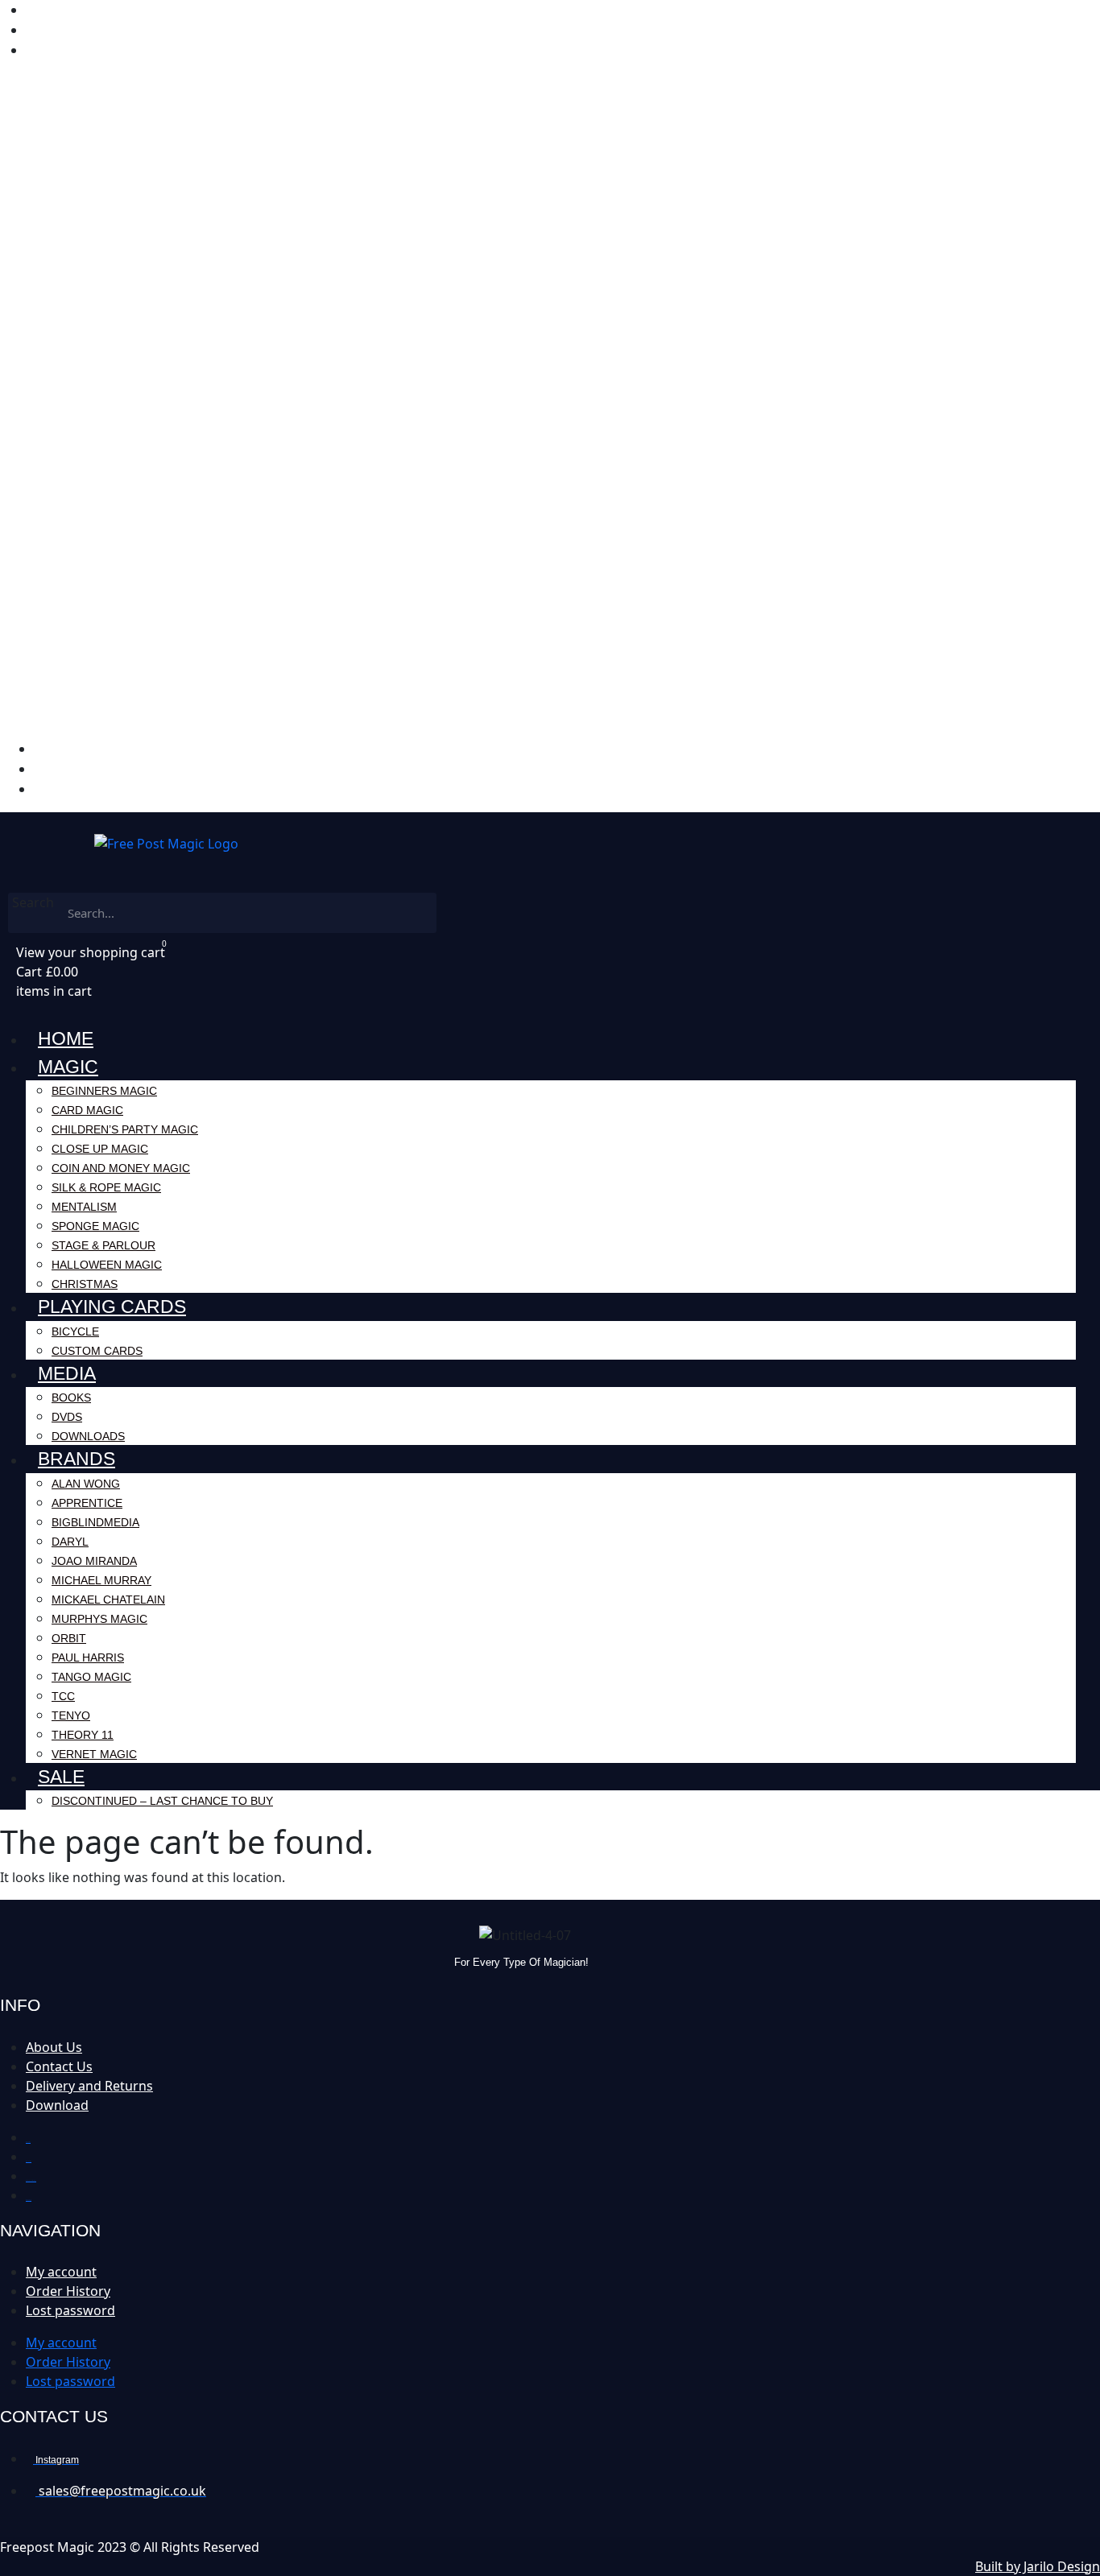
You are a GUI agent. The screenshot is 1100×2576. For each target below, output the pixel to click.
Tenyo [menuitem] (71, 1715)
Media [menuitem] (67, 1373)
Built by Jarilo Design (1038, 2566)
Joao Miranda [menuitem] (94, 1561)
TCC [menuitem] (63, 1696)
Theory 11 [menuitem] (83, 1735)
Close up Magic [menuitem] (100, 1149)
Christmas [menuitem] (85, 1284)
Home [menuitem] (66, 1038)
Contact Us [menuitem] (59, 50)
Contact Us (59, 2066)
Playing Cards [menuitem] (112, 1307)
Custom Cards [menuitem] (97, 1351)
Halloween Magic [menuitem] (107, 1265)
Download (57, 2105)
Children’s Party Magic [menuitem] (125, 1129)
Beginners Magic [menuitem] (104, 1091)
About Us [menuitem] (54, 30)
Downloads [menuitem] (88, 1436)
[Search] (416, 913)
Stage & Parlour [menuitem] (103, 1245)
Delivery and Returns (89, 2086)
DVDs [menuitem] (67, 1417)
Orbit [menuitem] (69, 1638)
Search (33, 902)
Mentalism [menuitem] (84, 1207)
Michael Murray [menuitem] (101, 1580)
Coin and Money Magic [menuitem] (121, 1168)
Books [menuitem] (71, 1397)
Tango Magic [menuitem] (91, 1677)
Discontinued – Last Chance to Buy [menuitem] (162, 1801)
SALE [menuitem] (61, 1777)
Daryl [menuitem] (70, 1542)
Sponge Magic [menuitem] (95, 1226)
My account (61, 2272)
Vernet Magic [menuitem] (94, 1754)
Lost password (70, 2310)
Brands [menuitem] (77, 1459)
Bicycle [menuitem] (75, 1331)
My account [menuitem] (62, 10)
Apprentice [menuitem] (87, 1503)
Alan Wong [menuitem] (86, 1484)
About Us (54, 2047)
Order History (68, 2291)
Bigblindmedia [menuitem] (95, 1522)
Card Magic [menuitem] (87, 1110)
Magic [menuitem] (68, 1067)
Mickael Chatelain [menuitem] (108, 1600)
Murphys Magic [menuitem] (99, 1619)
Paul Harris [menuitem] (88, 1657)
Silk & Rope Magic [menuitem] (106, 1187)
